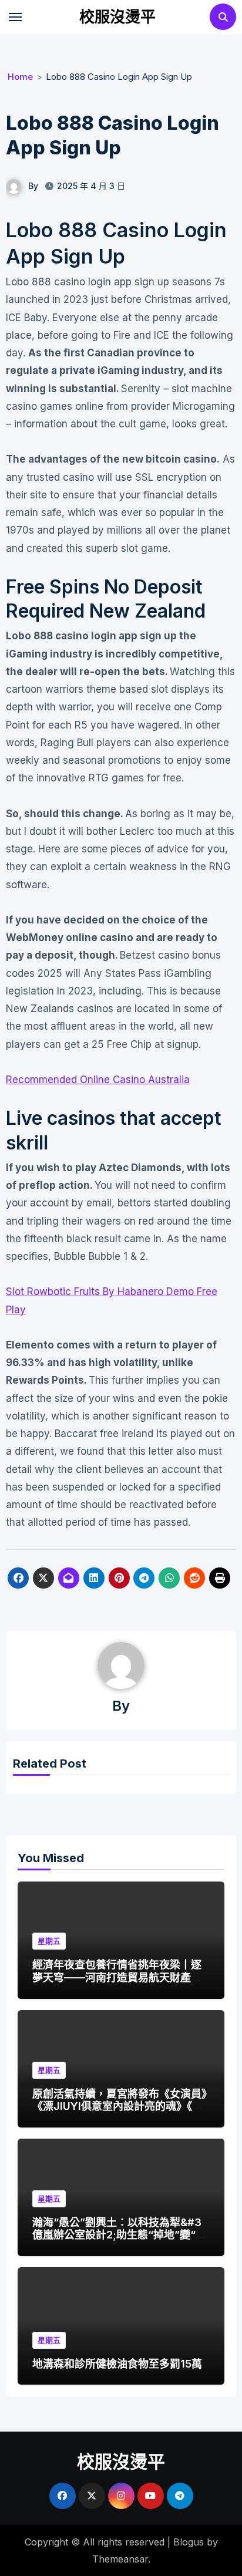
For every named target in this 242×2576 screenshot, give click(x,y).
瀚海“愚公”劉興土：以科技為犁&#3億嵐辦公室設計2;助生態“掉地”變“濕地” (119, 2235)
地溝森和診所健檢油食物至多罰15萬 (117, 2364)
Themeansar (120, 2559)
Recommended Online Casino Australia (98, 1080)
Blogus (189, 2542)
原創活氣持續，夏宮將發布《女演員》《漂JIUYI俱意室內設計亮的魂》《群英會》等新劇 (120, 2106)
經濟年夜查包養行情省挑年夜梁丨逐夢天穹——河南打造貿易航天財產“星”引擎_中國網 (117, 1977)
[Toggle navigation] (15, 17)
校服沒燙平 (117, 17)
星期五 (49, 1941)
